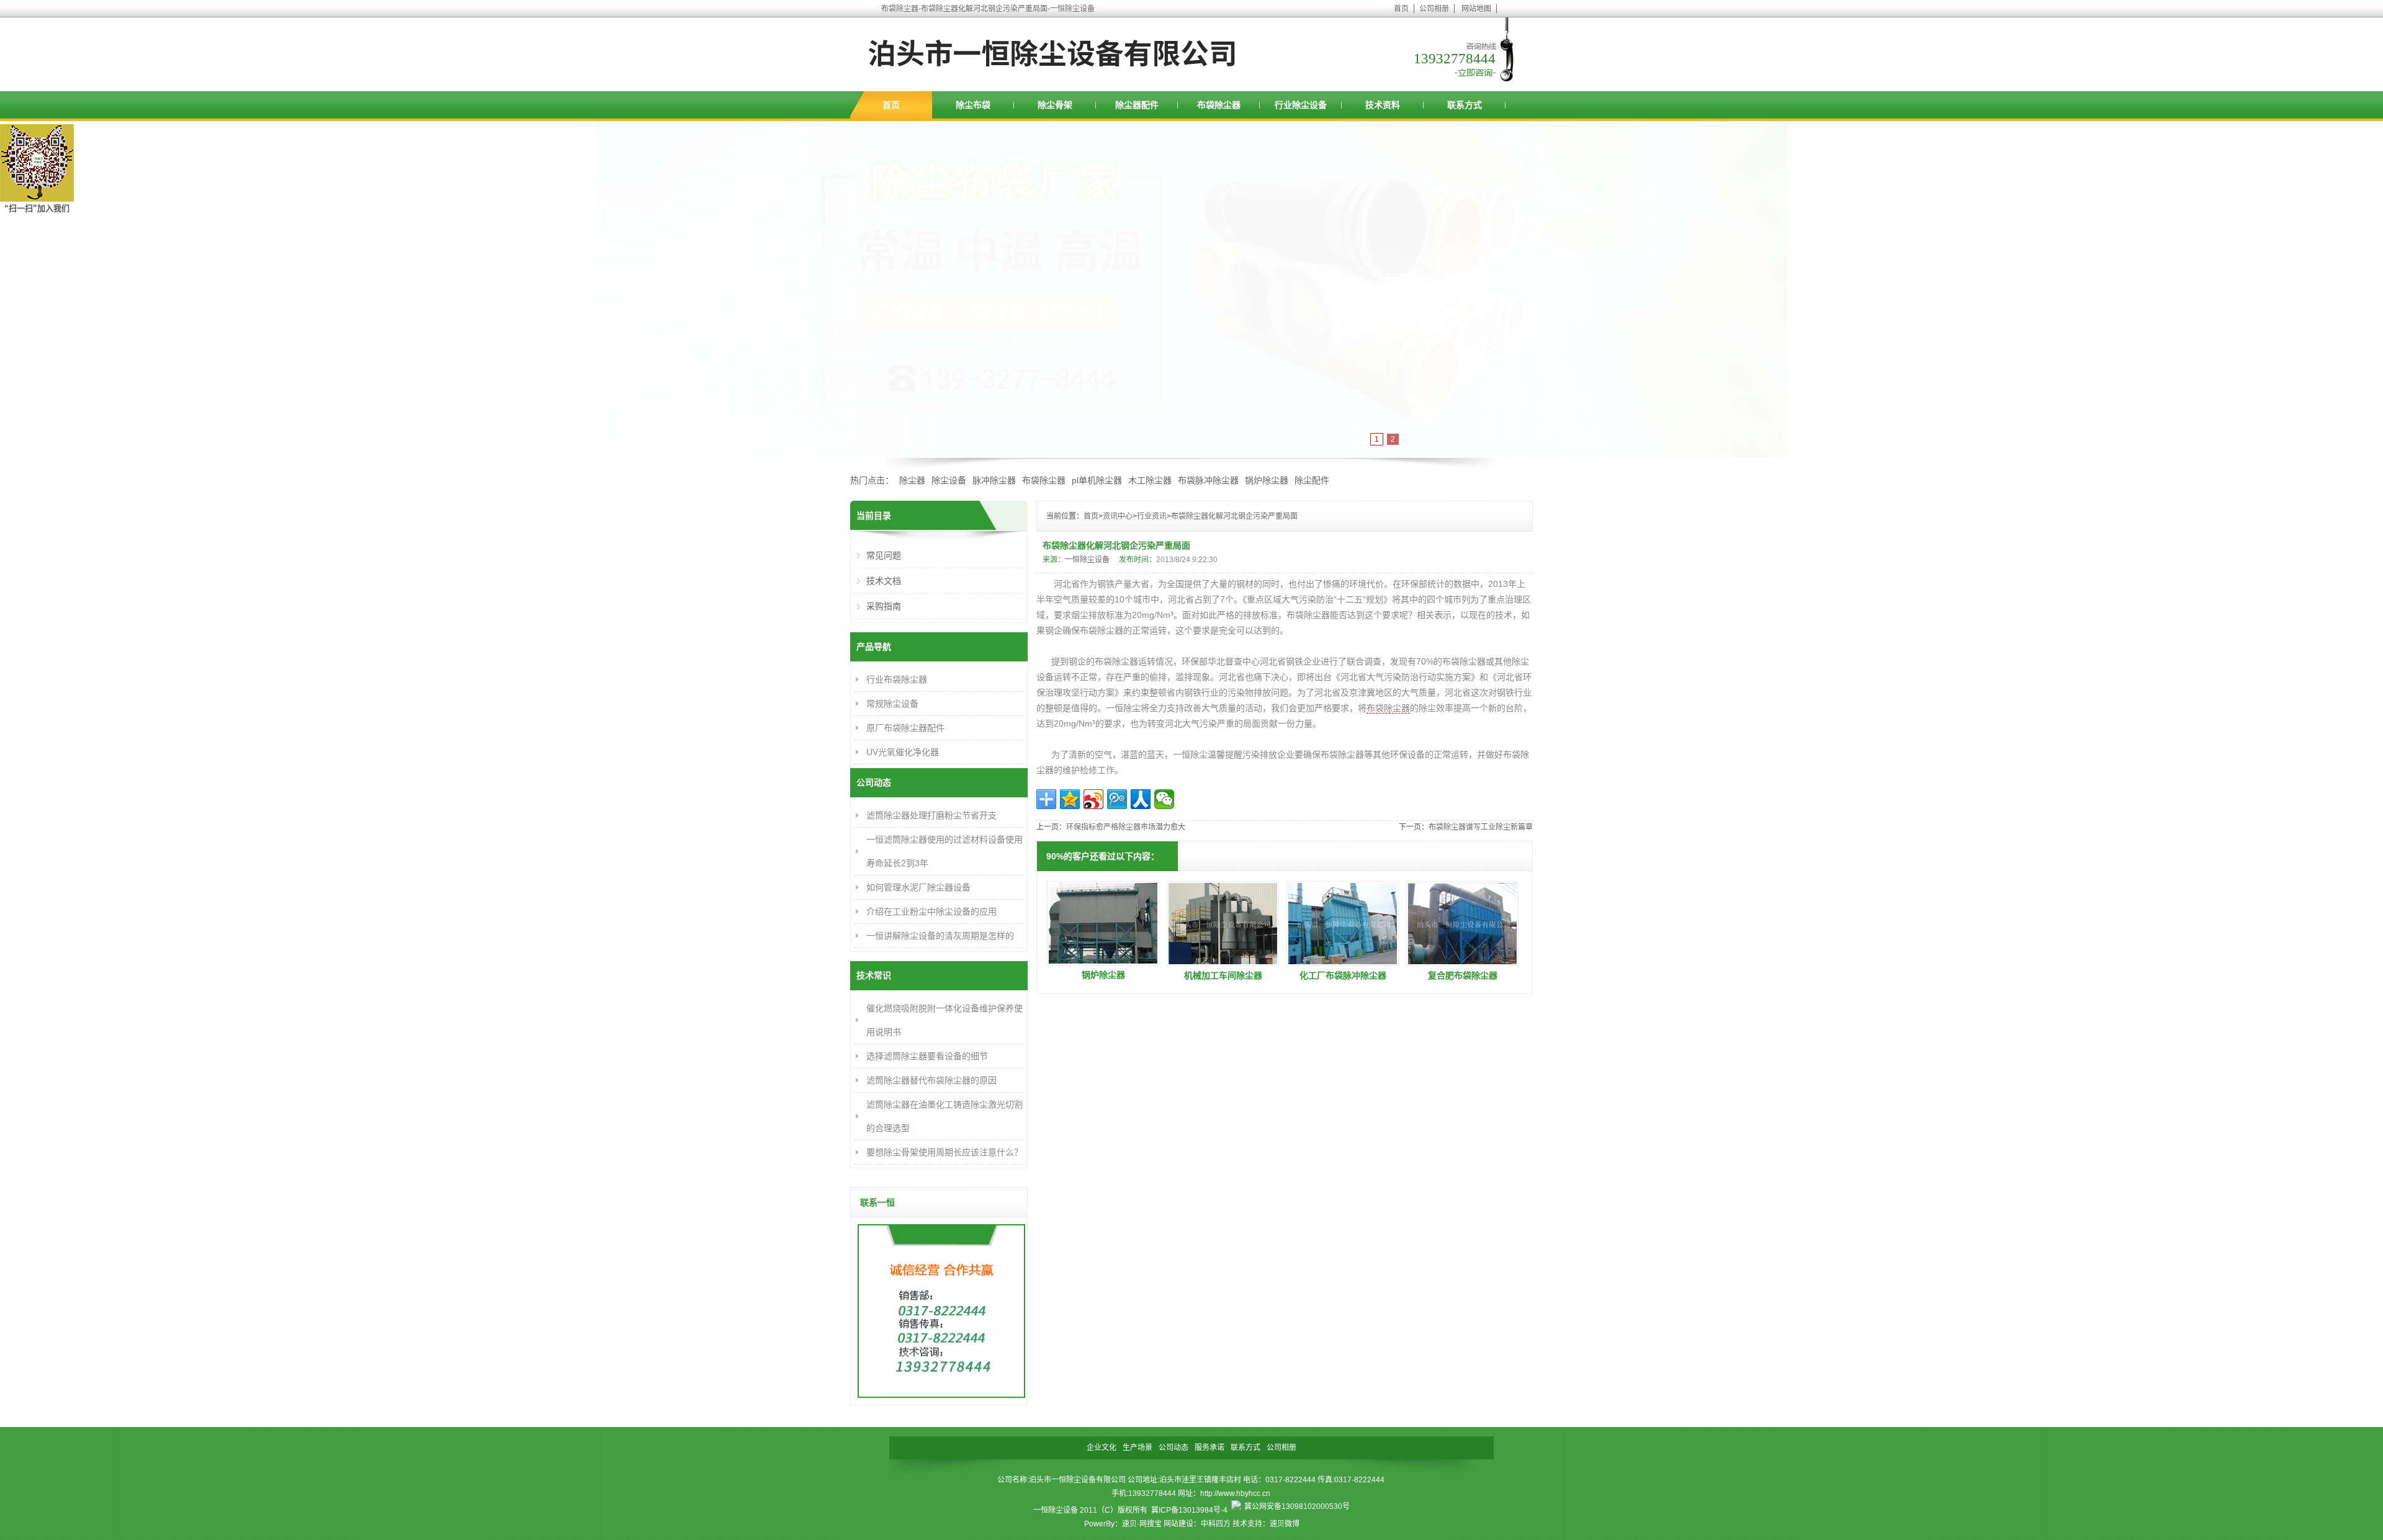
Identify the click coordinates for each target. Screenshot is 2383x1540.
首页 (1401, 9)
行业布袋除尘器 (897, 679)
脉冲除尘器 (994, 480)
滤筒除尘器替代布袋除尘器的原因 (931, 1080)
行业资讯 (1152, 516)
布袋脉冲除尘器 (1208, 480)
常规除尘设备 (892, 704)
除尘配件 (1312, 480)
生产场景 (1138, 1448)
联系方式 (1465, 105)
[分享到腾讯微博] (1117, 799)
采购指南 (884, 606)
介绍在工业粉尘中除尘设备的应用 (931, 911)
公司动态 (1174, 1448)
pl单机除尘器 (1097, 480)
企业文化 (1102, 1448)
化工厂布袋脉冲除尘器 (1343, 975)
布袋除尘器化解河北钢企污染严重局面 (1234, 516)
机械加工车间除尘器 (1223, 975)
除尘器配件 (1137, 105)
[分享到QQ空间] (1070, 799)
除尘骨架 (1055, 105)
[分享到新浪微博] (1093, 799)
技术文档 (884, 581)
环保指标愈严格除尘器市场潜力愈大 (1126, 827)
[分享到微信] (1164, 799)
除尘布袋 (973, 105)
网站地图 (1476, 9)
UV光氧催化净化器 (903, 752)
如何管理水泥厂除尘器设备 (918, 887)
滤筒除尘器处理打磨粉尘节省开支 (931, 815)
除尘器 (912, 480)
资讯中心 (1118, 516)
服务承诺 (1209, 1448)
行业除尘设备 (1301, 105)
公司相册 (1434, 9)
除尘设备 (949, 480)
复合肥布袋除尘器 (1463, 975)
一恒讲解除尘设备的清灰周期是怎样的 (940, 936)
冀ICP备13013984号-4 (1189, 1510)
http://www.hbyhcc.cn (1235, 1493)
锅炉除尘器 (1267, 480)
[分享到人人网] (1141, 799)
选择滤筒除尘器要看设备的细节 (927, 1056)
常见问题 (884, 555)
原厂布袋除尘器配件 (905, 728)
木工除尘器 (1150, 480)
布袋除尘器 (1219, 105)
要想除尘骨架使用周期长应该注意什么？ (945, 1152)
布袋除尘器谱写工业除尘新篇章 (1481, 827)
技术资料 (1383, 105)
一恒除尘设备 (1087, 560)
